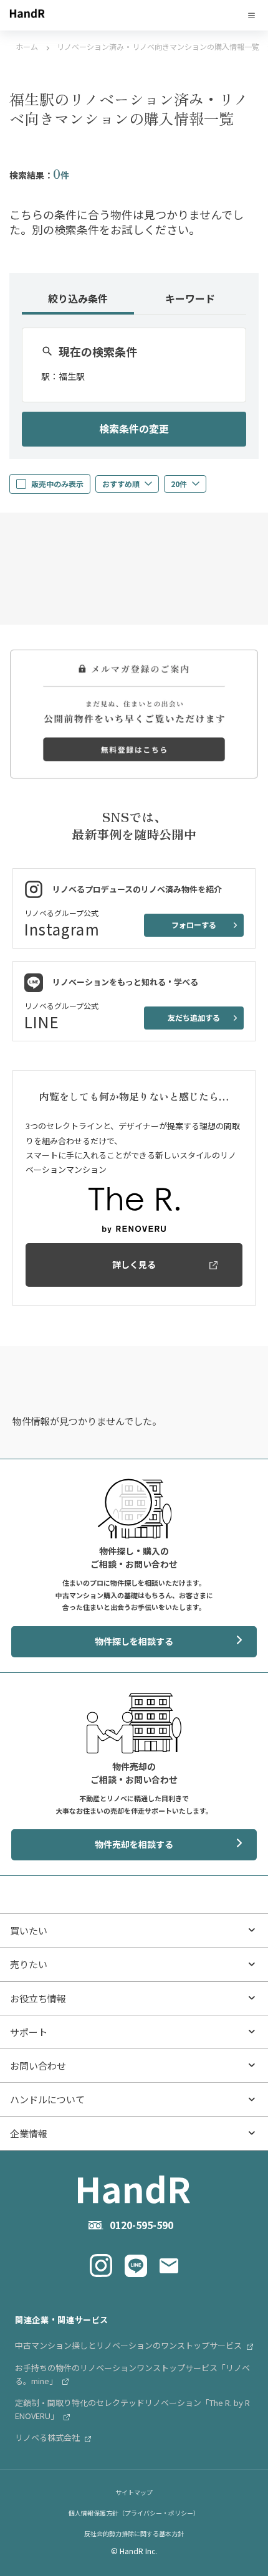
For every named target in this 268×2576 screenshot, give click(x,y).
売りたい (29, 1964)
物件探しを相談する (134, 1641)
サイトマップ (134, 2492)
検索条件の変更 (134, 429)
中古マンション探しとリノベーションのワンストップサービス (129, 2345)
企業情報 (29, 2133)
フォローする (194, 925)
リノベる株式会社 (48, 2437)
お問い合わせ (38, 2066)
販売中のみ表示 (57, 484)
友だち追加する (194, 1017)
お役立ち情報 (38, 1998)
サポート (29, 2032)
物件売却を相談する (134, 1844)
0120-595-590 (141, 2225)
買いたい (29, 1930)
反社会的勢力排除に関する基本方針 (134, 2533)
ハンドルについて (47, 2099)
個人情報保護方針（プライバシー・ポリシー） (134, 2513)
